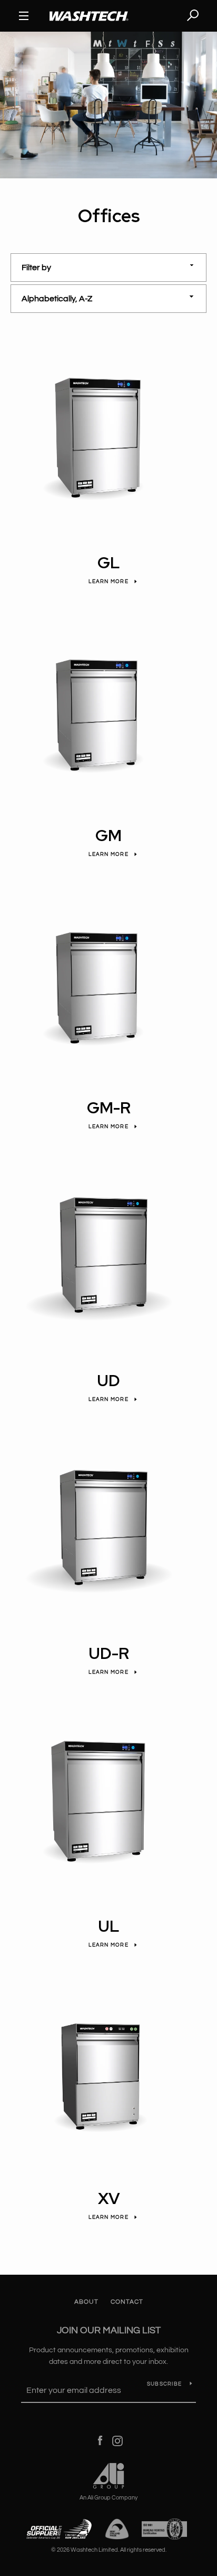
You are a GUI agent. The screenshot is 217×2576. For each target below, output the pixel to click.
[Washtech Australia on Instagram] (117, 2440)
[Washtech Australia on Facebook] (100, 2440)
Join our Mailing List (109, 2330)
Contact (127, 2302)
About (86, 2302)
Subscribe (164, 2384)
